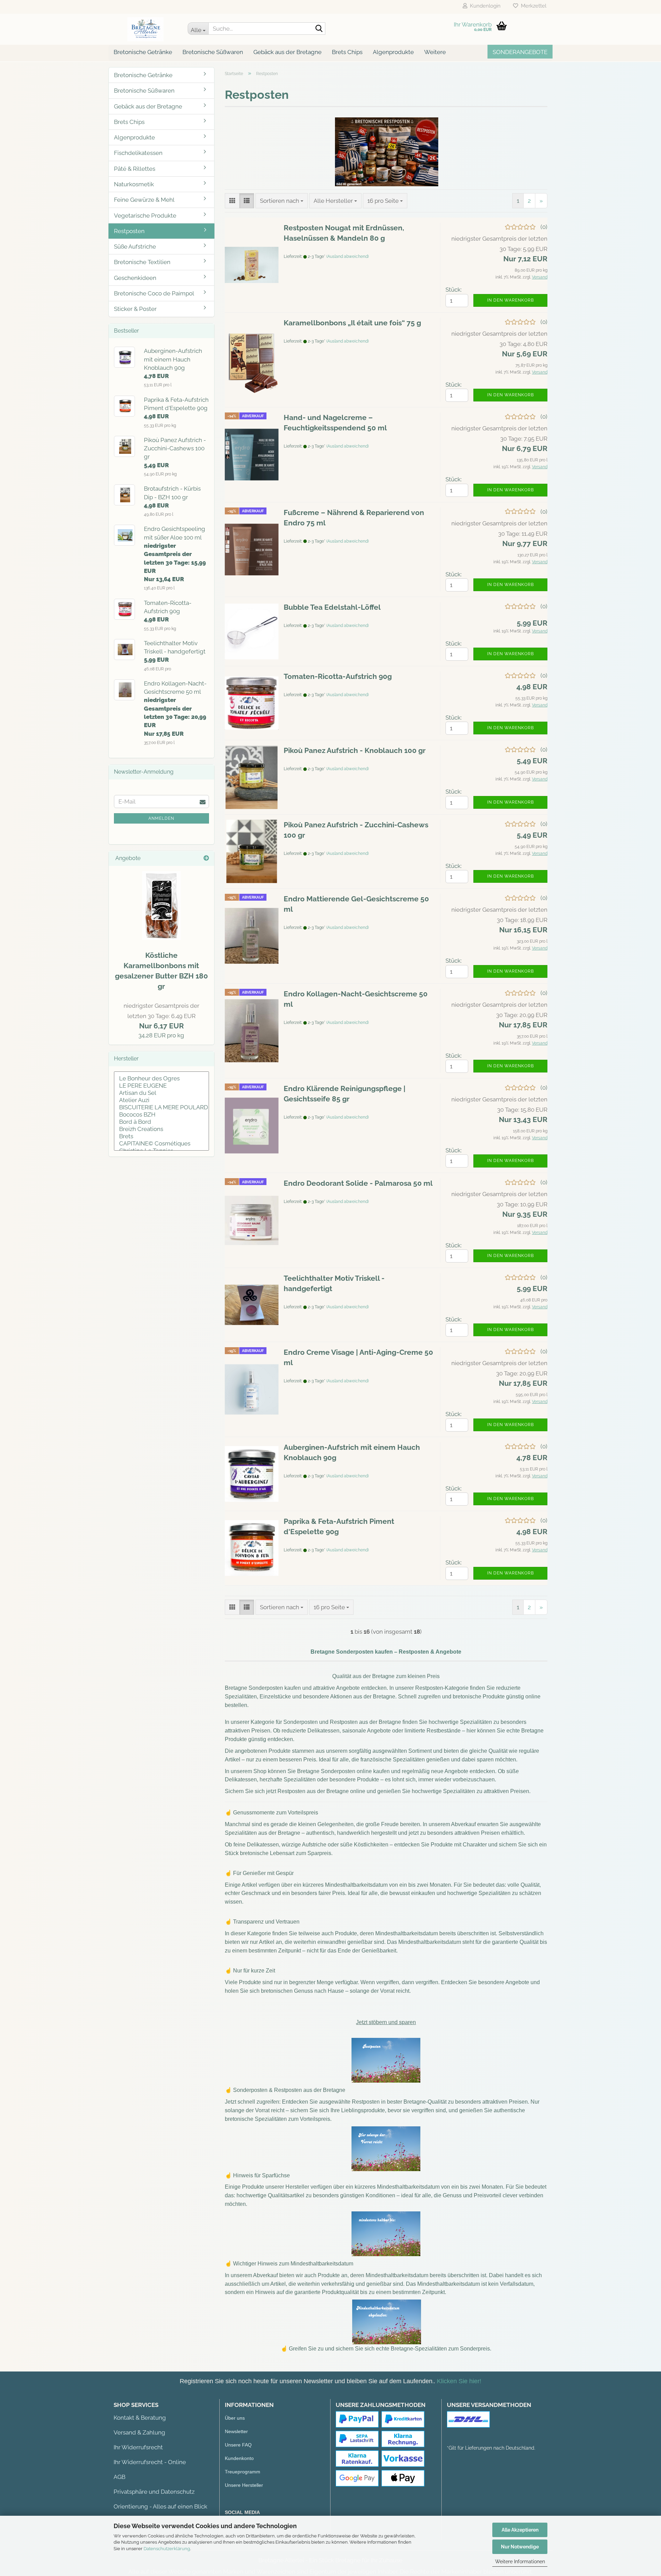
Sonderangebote (520, 52)
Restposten (129, 231)
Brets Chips (347, 52)
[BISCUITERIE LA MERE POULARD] (161, 1107)
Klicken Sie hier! (459, 2381)
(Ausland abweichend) (348, 256)
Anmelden (161, 818)
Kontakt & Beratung (140, 2418)
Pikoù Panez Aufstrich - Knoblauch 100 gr (355, 750)
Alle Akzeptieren (520, 2530)
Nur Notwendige (520, 2547)
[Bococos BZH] (161, 1115)
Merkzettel (532, 6)
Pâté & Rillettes (135, 169)
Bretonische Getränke (143, 52)
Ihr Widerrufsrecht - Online (150, 2462)
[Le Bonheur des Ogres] (161, 1078)
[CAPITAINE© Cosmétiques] (161, 1144)
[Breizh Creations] (161, 1129)
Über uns (235, 2418)
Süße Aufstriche (135, 247)
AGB (119, 2477)
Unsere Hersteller (244, 2485)
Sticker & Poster (135, 309)
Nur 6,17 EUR (161, 1016)
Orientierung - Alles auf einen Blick (160, 2506)
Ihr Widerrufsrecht (138, 2447)
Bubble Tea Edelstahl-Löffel (332, 607)
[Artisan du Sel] (161, 1093)
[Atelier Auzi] (161, 1100)
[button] (232, 201)
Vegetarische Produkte (145, 216)
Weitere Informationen (520, 2562)
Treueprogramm (243, 2472)
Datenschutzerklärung (167, 2549)
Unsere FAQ (238, 2445)
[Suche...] (319, 29)
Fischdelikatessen (138, 153)
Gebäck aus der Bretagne (287, 52)
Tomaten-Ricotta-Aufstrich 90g (338, 676)
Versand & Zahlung (139, 2432)
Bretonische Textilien (142, 262)
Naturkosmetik (134, 184)
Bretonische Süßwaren (213, 52)
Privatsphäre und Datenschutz (154, 2492)
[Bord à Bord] (161, 1122)
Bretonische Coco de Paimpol (154, 293)
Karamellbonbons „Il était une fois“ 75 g (352, 323)
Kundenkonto (239, 2458)
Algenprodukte (393, 52)
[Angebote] (206, 858)
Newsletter (236, 2431)
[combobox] (282, 201)
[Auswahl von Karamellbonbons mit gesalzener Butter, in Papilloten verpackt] (161, 905)
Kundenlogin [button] (484, 6)
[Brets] (161, 1136)
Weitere (435, 52)
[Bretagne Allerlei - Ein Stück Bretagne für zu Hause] (145, 29)
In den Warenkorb (511, 300)
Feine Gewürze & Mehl (144, 200)
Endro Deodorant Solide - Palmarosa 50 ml (358, 1183)
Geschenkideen (135, 278)
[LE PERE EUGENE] (161, 1086)
